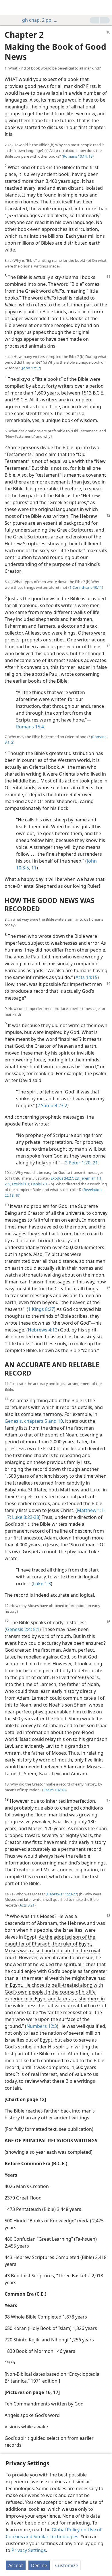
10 (60, 1421)
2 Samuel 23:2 (52, 1105)
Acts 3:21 (27, 1905)
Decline (39, 2565)
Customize (67, 2565)
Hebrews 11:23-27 (62, 1894)
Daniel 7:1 (39, 1184)
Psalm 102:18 (54, 1790)
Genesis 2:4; (19, 1629)
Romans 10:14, (75, 156)
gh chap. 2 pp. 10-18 (41, 20)
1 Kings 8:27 (41, 1309)
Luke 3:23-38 (25, 1517)
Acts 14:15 (86, 977)
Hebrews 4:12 (43, 1330)
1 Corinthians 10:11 (86, 587)
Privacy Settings (29, 2550)
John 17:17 (31, 368)
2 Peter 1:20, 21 (81, 1163)
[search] (105, 7)
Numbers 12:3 (42, 2026)
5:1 (36, 1629)
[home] (9, 7)
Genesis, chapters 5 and (31, 1421)
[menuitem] (9, 7)
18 (90, 156)
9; (9, 1184)
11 (33, 868)
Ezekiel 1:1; (21, 1184)
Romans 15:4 (30, 727)
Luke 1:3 (42, 1584)
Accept (16, 2565)
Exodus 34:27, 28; (65, 1178)
